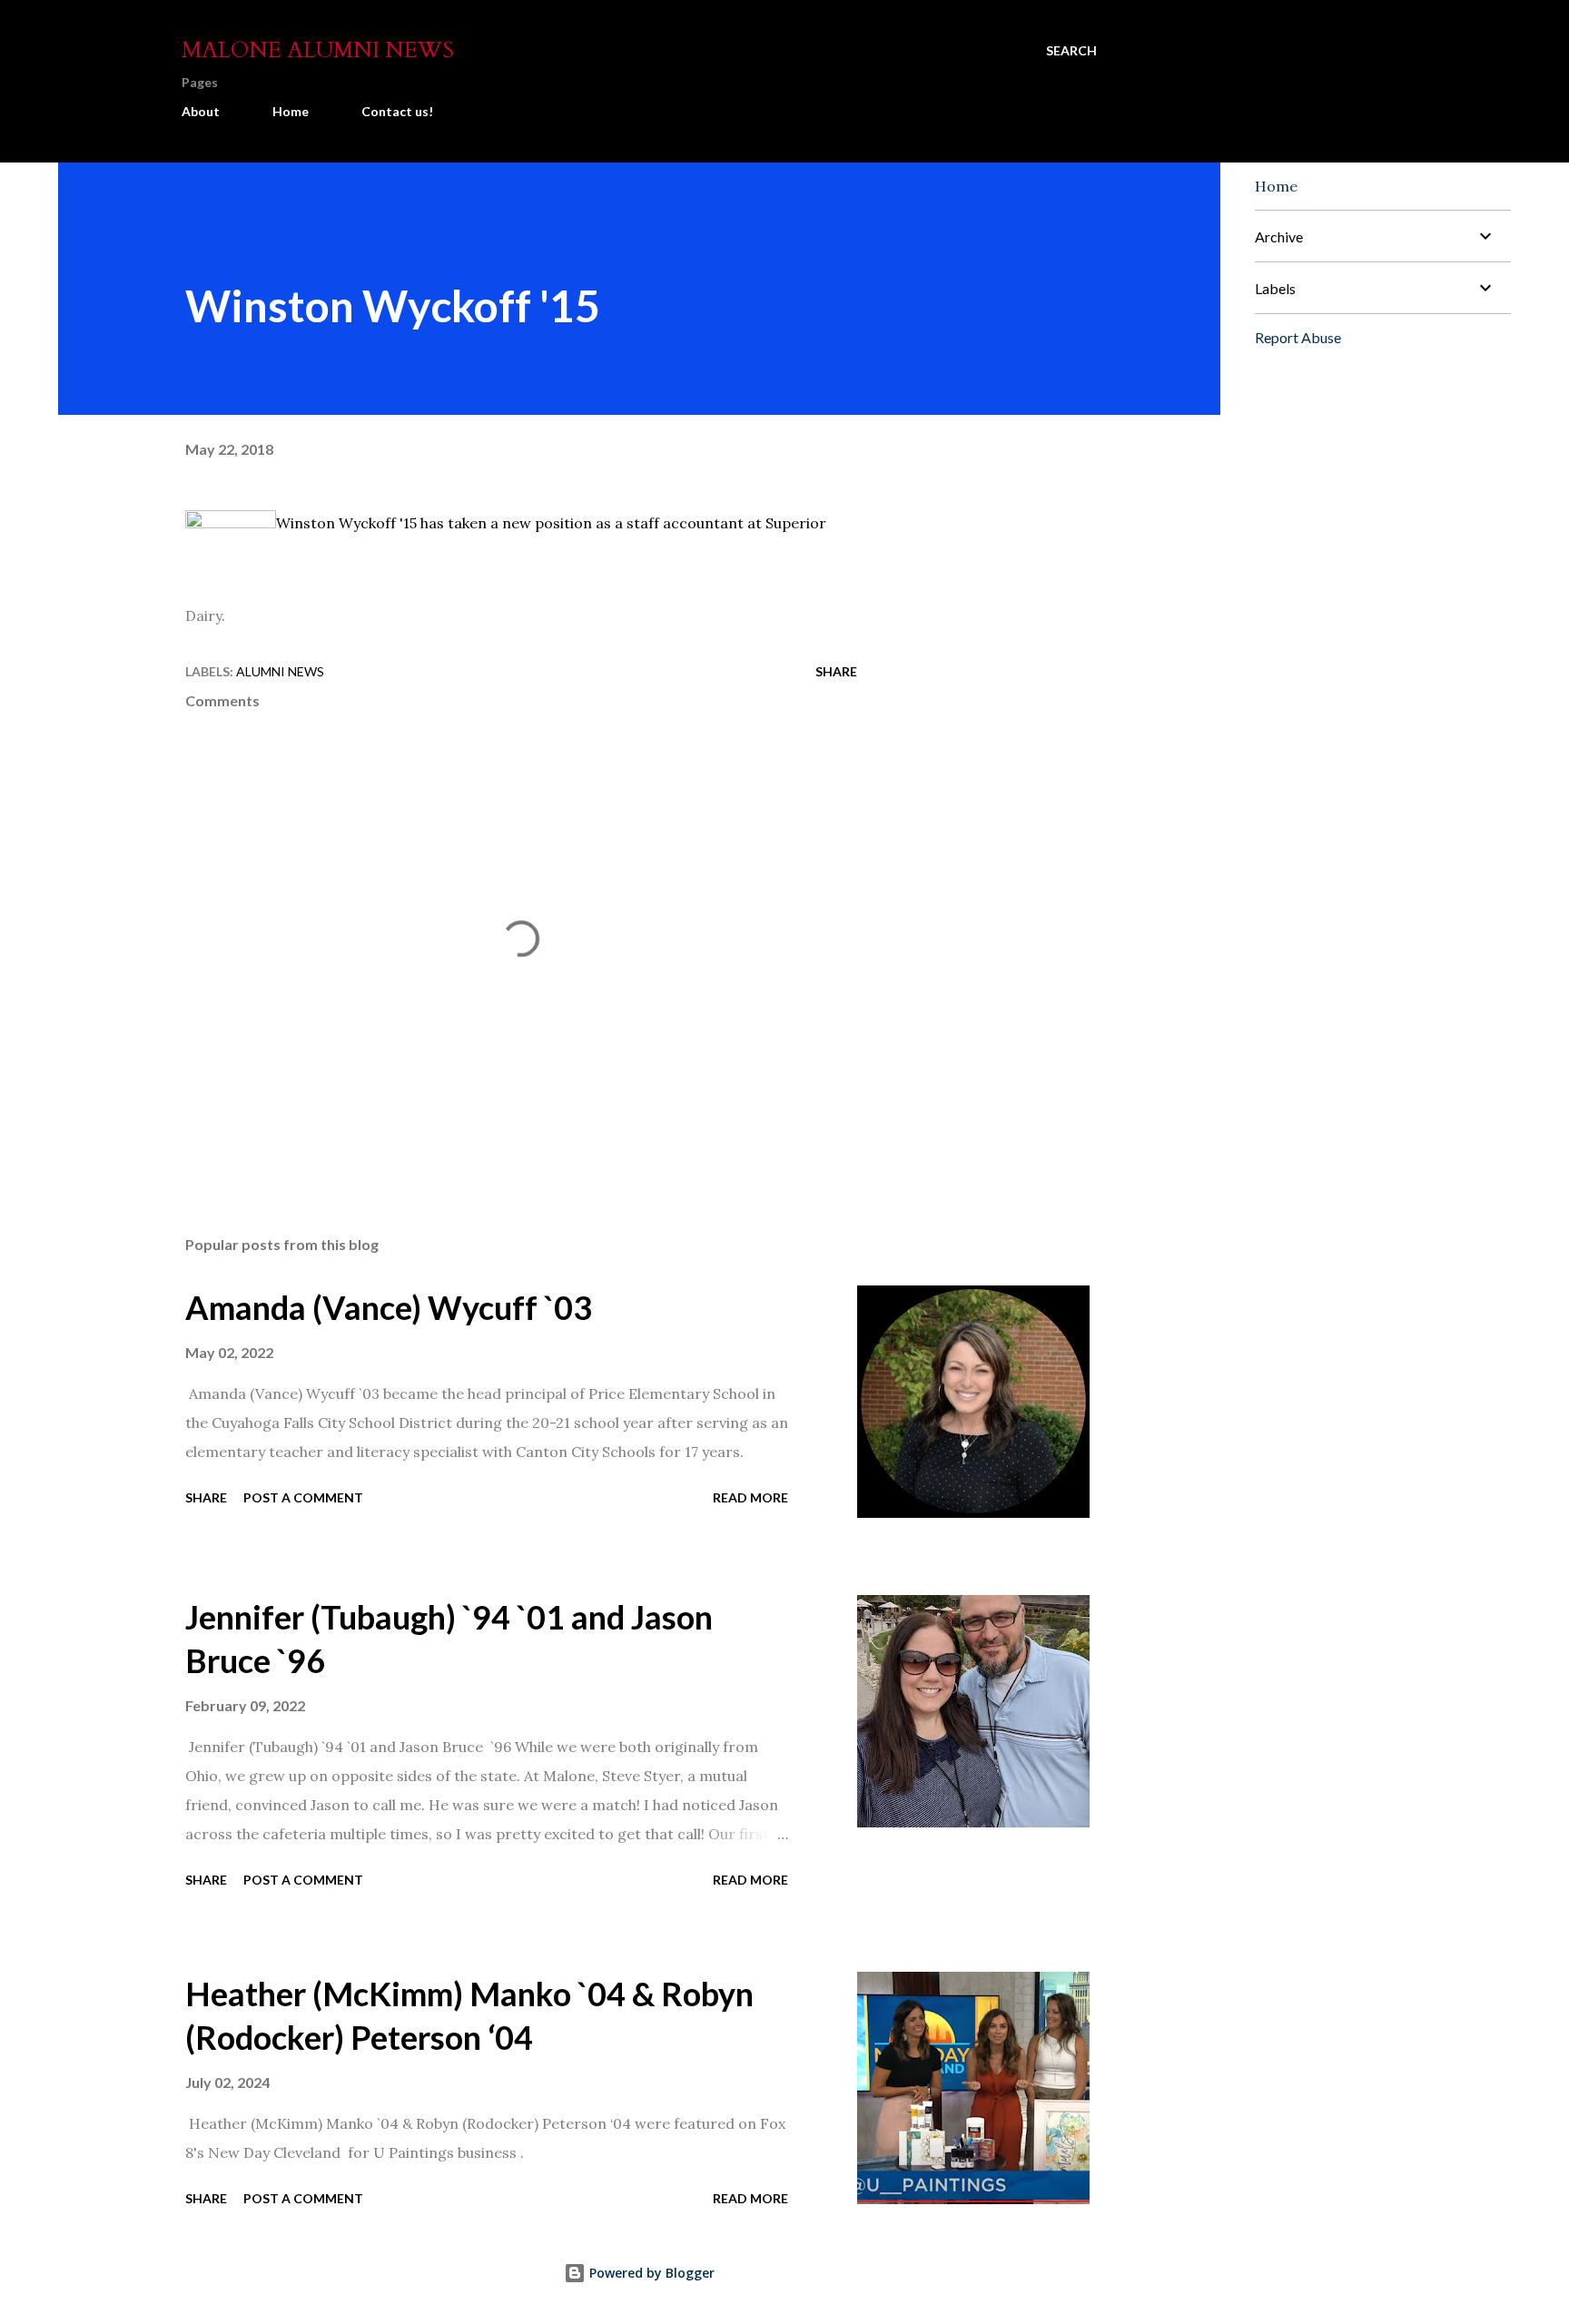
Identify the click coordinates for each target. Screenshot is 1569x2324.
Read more (750, 1497)
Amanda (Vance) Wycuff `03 (389, 1307)
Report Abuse (1298, 337)
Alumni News (280, 671)
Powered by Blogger (650, 2273)
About (201, 111)
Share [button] (836, 671)
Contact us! (397, 111)
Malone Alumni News (318, 50)
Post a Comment (303, 1497)
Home (291, 111)
